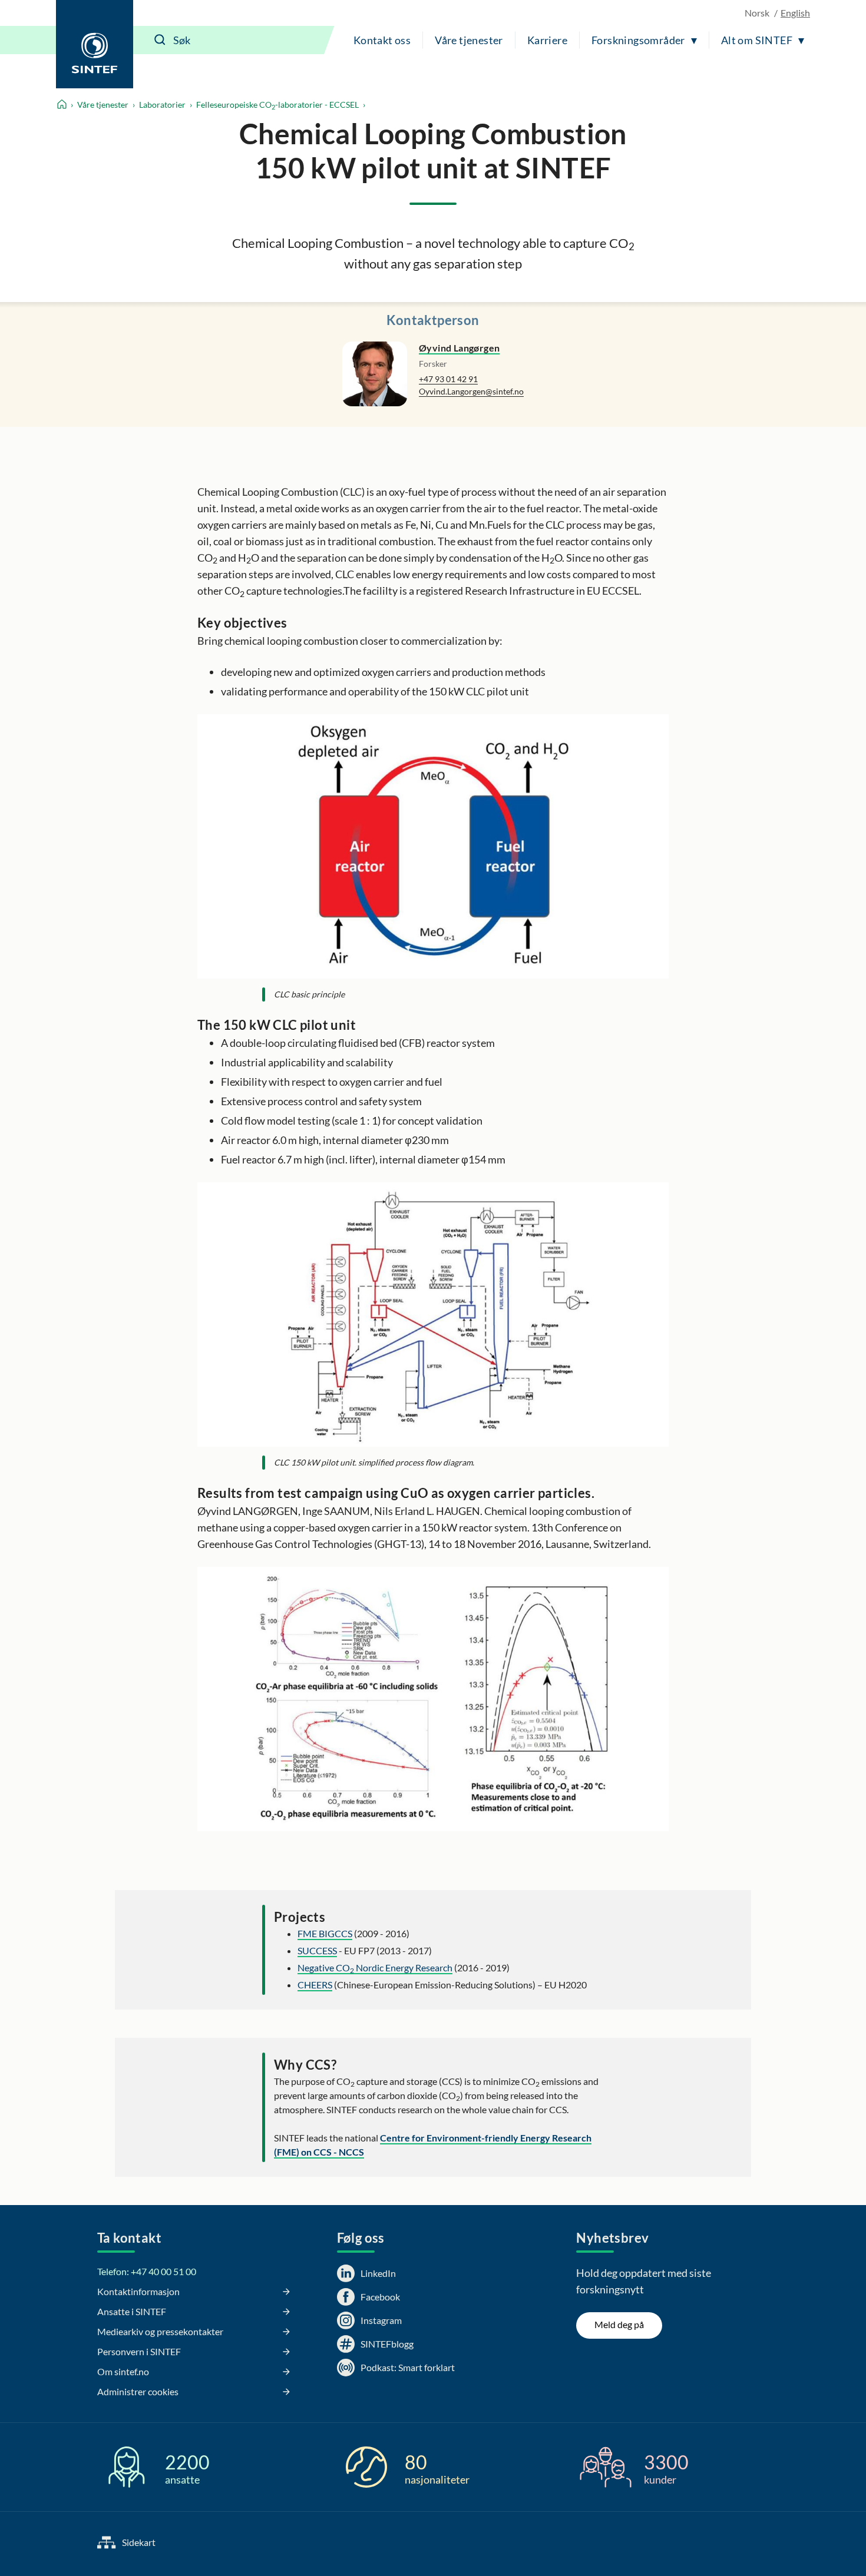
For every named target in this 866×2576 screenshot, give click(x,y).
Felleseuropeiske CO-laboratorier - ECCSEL (277, 105)
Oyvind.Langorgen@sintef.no (471, 391)
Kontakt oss (382, 40)
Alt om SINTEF (757, 40)
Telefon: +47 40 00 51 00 (147, 2271)
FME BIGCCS (325, 1933)
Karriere (547, 40)
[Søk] (160, 40)
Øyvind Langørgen (459, 348)
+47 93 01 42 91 (448, 379)
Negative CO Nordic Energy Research (375, 1967)
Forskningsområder (638, 40)
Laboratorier (162, 105)
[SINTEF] (95, 44)
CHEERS (315, 1985)
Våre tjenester (469, 40)
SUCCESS (317, 1950)
